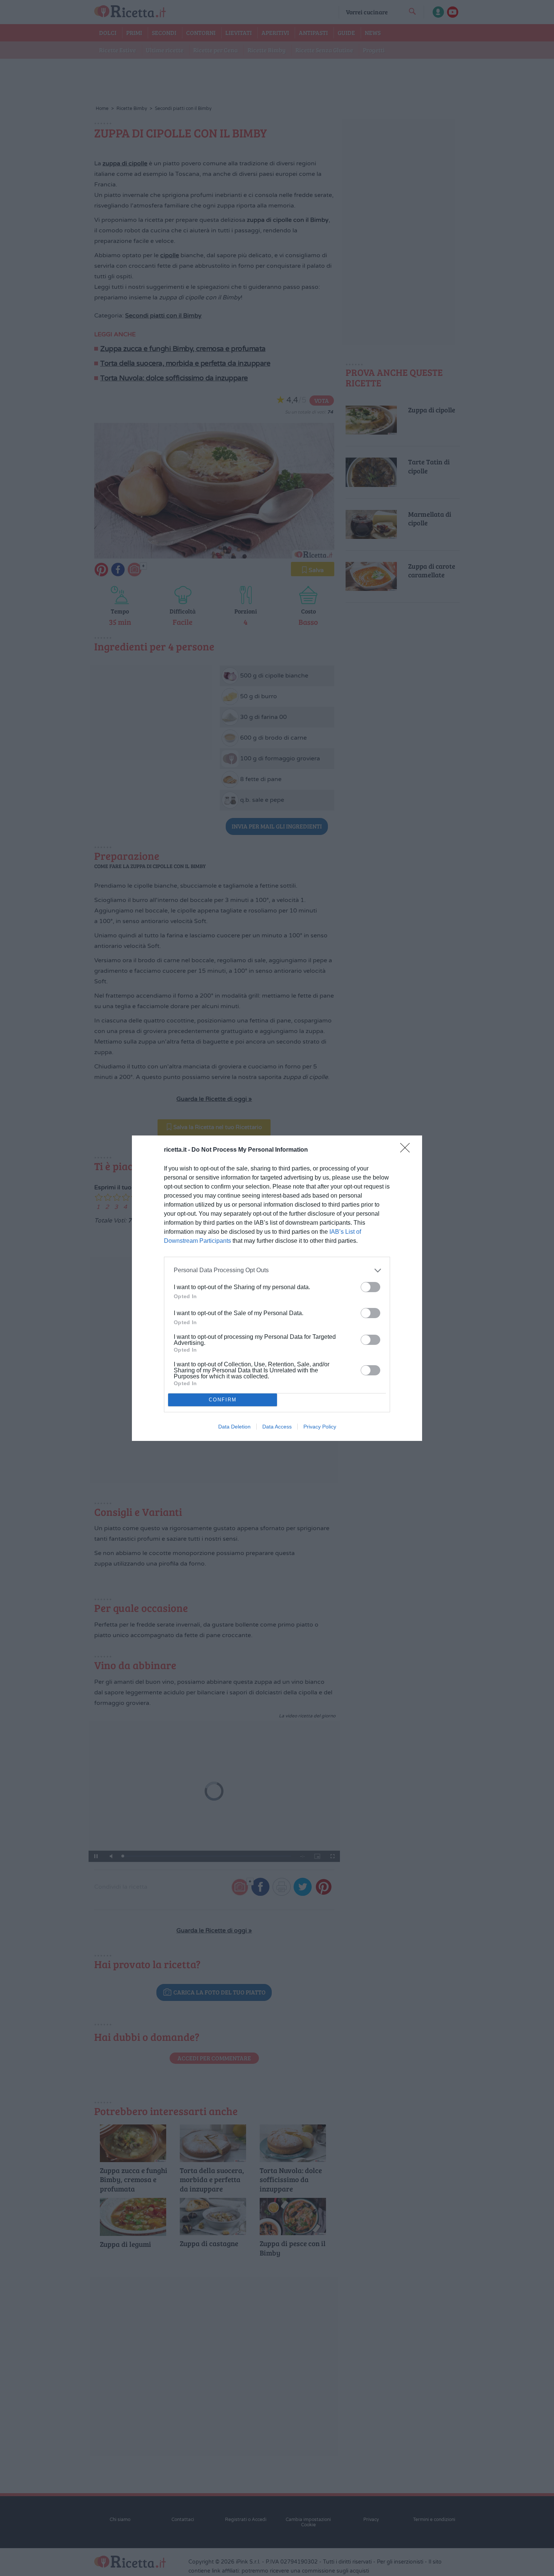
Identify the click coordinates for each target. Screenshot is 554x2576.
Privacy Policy (320, 1427)
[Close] (407, 1150)
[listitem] (277, 1270)
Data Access (277, 1427)
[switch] (370, 1287)
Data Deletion (234, 1427)
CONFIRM (223, 1400)
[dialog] (277, 1288)
